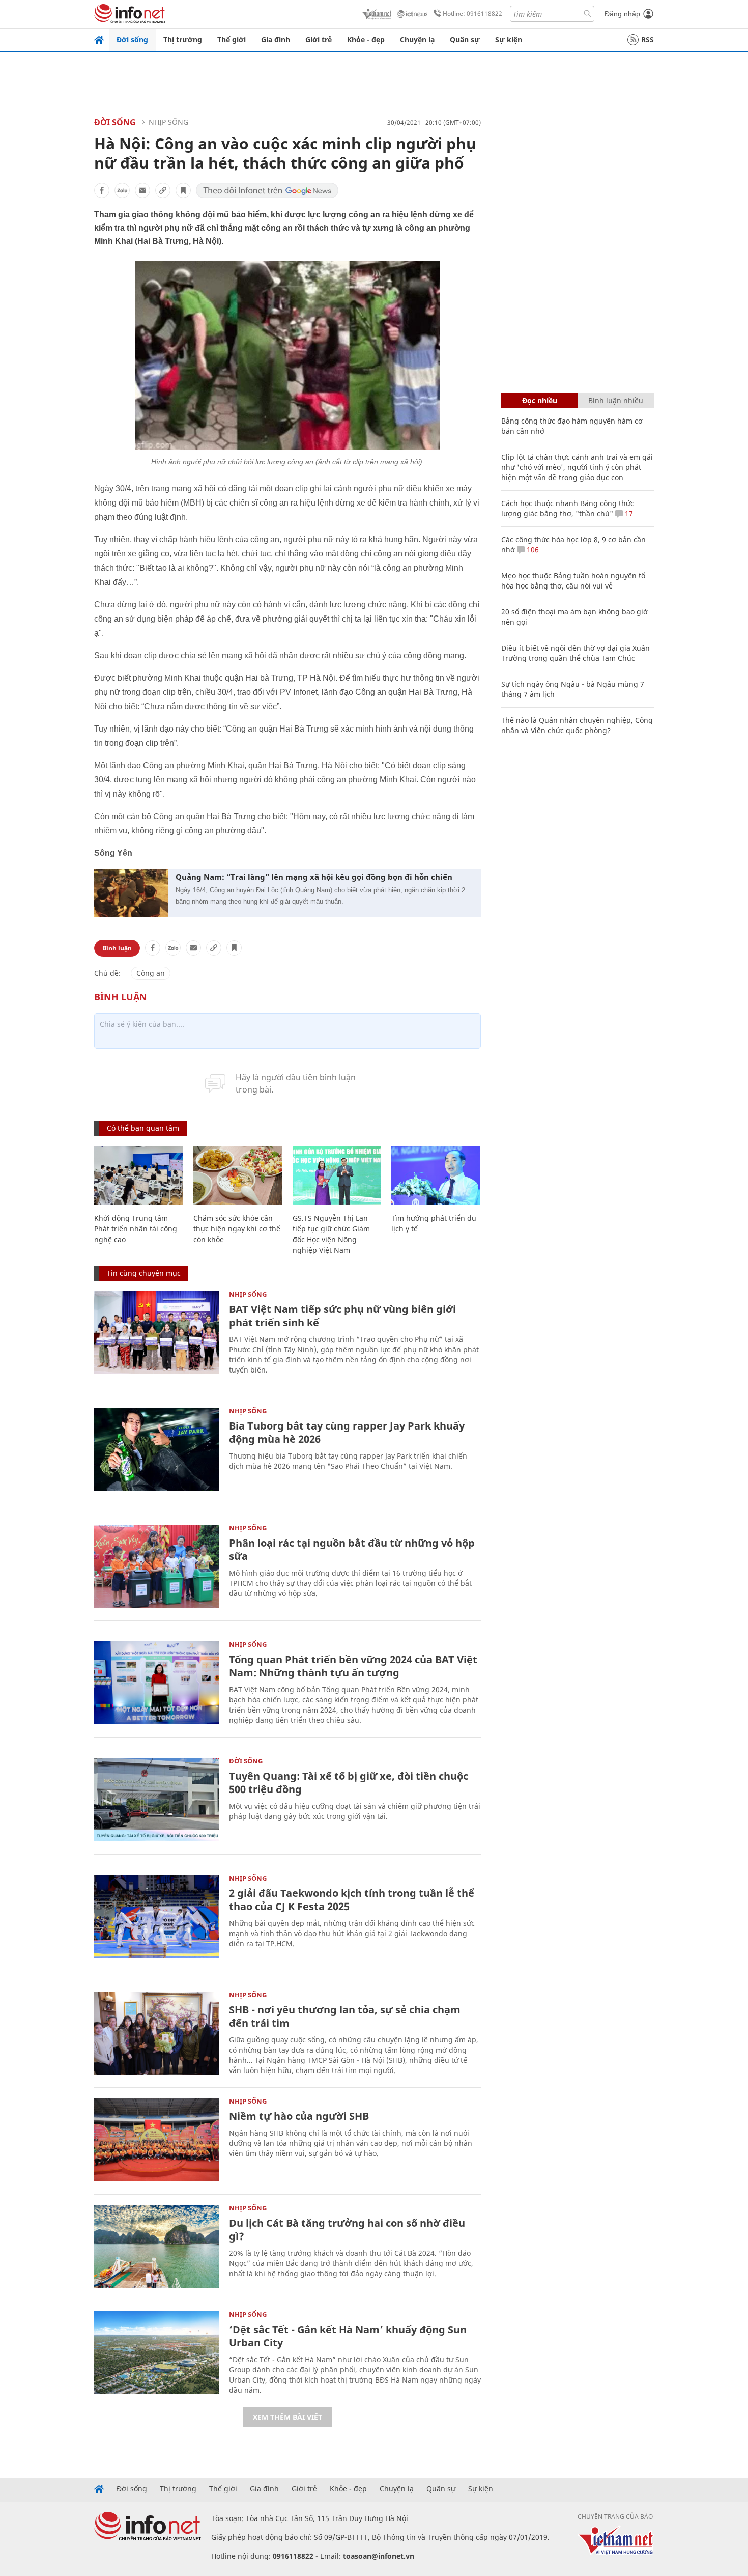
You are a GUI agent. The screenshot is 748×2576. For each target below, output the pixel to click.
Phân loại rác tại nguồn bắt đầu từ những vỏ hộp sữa (352, 1549)
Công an (151, 973)
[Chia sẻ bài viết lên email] (142, 190)
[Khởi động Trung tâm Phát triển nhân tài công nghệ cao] (139, 1176)
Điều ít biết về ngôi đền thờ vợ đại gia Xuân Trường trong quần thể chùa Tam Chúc (576, 653)
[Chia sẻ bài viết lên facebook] (102, 190)
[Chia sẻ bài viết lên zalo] (122, 190)
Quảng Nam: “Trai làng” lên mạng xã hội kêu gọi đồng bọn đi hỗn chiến (314, 877)
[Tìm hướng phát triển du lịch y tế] (436, 1176)
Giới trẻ (319, 39)
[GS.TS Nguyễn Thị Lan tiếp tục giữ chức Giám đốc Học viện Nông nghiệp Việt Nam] (337, 1176)
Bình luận (117, 948)
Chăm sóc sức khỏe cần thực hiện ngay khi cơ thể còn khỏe (237, 1229)
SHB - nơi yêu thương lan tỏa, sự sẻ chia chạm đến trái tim (345, 2016)
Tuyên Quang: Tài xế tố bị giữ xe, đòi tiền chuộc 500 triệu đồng (349, 1783)
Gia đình (276, 39)
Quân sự (465, 39)
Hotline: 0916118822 (472, 13)
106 (532, 550)
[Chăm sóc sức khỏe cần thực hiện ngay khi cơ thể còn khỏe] (238, 1176)
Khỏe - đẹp (366, 39)
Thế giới (232, 39)
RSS (648, 39)
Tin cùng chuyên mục (144, 1273)
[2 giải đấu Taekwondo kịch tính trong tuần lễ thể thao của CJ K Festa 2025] (156, 1916)
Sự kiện (509, 39)
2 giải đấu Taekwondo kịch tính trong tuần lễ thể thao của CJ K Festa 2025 (352, 1900)
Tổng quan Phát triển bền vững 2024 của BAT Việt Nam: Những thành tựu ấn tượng (353, 1666)
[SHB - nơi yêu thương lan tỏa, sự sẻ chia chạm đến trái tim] (156, 2033)
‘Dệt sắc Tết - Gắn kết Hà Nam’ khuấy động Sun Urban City (348, 2336)
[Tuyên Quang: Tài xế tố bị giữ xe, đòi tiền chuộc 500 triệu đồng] (156, 1799)
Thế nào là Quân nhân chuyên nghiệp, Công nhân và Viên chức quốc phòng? (577, 725)
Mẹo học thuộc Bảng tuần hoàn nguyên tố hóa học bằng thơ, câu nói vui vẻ (573, 581)
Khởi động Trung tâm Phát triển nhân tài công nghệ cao (136, 1229)
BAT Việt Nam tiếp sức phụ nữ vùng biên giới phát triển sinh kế (342, 1316)
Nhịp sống (168, 122)
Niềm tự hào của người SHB (299, 2116)
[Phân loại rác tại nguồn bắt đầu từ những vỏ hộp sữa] (156, 1566)
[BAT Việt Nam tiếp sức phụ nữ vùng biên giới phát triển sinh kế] (156, 1333)
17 (628, 513)
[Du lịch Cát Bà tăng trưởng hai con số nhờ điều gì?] (156, 2246)
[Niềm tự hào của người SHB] (156, 2139)
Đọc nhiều (540, 400)
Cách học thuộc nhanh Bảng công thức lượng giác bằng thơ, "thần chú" (568, 508)
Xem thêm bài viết (287, 2417)
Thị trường (183, 39)
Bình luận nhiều (616, 400)
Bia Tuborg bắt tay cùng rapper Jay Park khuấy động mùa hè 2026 (347, 1432)
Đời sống (132, 39)
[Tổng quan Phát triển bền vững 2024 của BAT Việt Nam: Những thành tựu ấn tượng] (156, 1683)
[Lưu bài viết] (183, 190)
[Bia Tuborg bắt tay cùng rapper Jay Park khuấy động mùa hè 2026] (156, 1449)
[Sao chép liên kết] (163, 190)
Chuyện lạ (417, 39)
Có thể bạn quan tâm (143, 1128)
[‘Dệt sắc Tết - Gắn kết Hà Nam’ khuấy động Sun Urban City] (156, 2353)
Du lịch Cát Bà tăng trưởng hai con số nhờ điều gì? (347, 2230)
